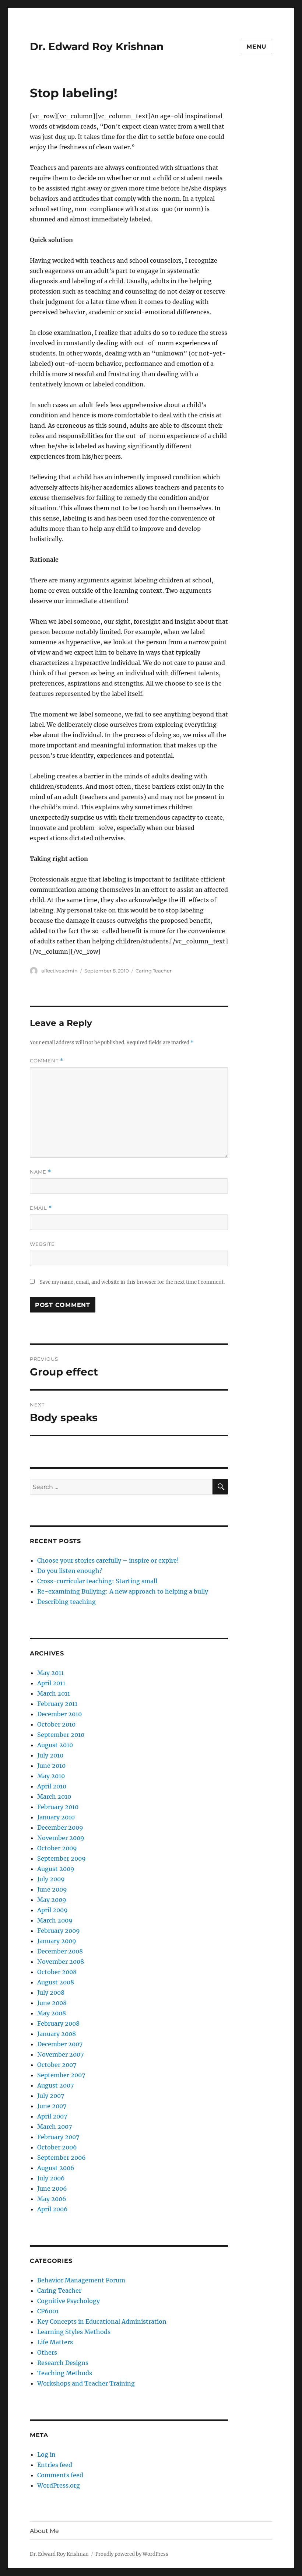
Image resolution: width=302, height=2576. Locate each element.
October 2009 (57, 1848)
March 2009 (55, 1920)
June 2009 (52, 1889)
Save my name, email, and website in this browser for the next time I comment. (132, 1282)
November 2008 (61, 1962)
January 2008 (57, 2034)
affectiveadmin (59, 971)
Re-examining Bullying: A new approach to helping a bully (123, 1591)
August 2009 (56, 1869)
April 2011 (51, 1683)
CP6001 (48, 2311)
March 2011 (54, 1693)
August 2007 (55, 2085)
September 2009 (62, 1858)
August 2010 (55, 1745)
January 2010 (56, 1817)
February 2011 (57, 1704)
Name (41, 1172)
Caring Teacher (154, 971)
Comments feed (60, 2475)
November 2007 (60, 2054)
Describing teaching (66, 1602)
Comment (47, 1061)
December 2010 (59, 1714)
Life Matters (55, 2342)
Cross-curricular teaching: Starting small (97, 1581)
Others (47, 2352)
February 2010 (58, 1807)
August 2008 (56, 1982)
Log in (46, 2454)
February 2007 (58, 2137)
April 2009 (52, 1910)
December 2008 (60, 1951)
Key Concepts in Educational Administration (102, 2321)
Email (41, 1208)
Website (42, 1244)
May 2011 (50, 1673)
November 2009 (61, 1838)
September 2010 (61, 1735)
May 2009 (52, 1900)
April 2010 (52, 1786)
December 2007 (60, 2044)
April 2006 (52, 2209)
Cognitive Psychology (69, 2301)
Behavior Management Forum (81, 2280)
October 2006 (57, 2147)
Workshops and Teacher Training (86, 2383)
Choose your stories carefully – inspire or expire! (108, 1560)
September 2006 (62, 2158)
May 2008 (52, 2013)
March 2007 (55, 2127)
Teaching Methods (65, 2373)
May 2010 (51, 1776)
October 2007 (57, 2065)
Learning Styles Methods (74, 2332)
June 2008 (52, 2003)
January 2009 (57, 1941)
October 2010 (56, 1724)
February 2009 (59, 1931)
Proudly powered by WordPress (132, 2554)
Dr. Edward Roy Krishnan (97, 46)
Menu (257, 47)
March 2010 (54, 1797)
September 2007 (61, 2075)
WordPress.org (59, 2485)
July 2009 (51, 1879)
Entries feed (55, 2465)
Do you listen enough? (70, 1571)
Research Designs (63, 2363)
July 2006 (51, 2178)
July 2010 (50, 1755)
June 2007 (52, 2106)
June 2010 (51, 1766)
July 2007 (51, 2096)
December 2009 (60, 1827)
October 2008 (57, 1972)
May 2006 (52, 2199)
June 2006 (52, 2188)
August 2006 (56, 2168)
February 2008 (58, 2023)
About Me (44, 2531)
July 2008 (51, 1993)
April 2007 (52, 2116)
